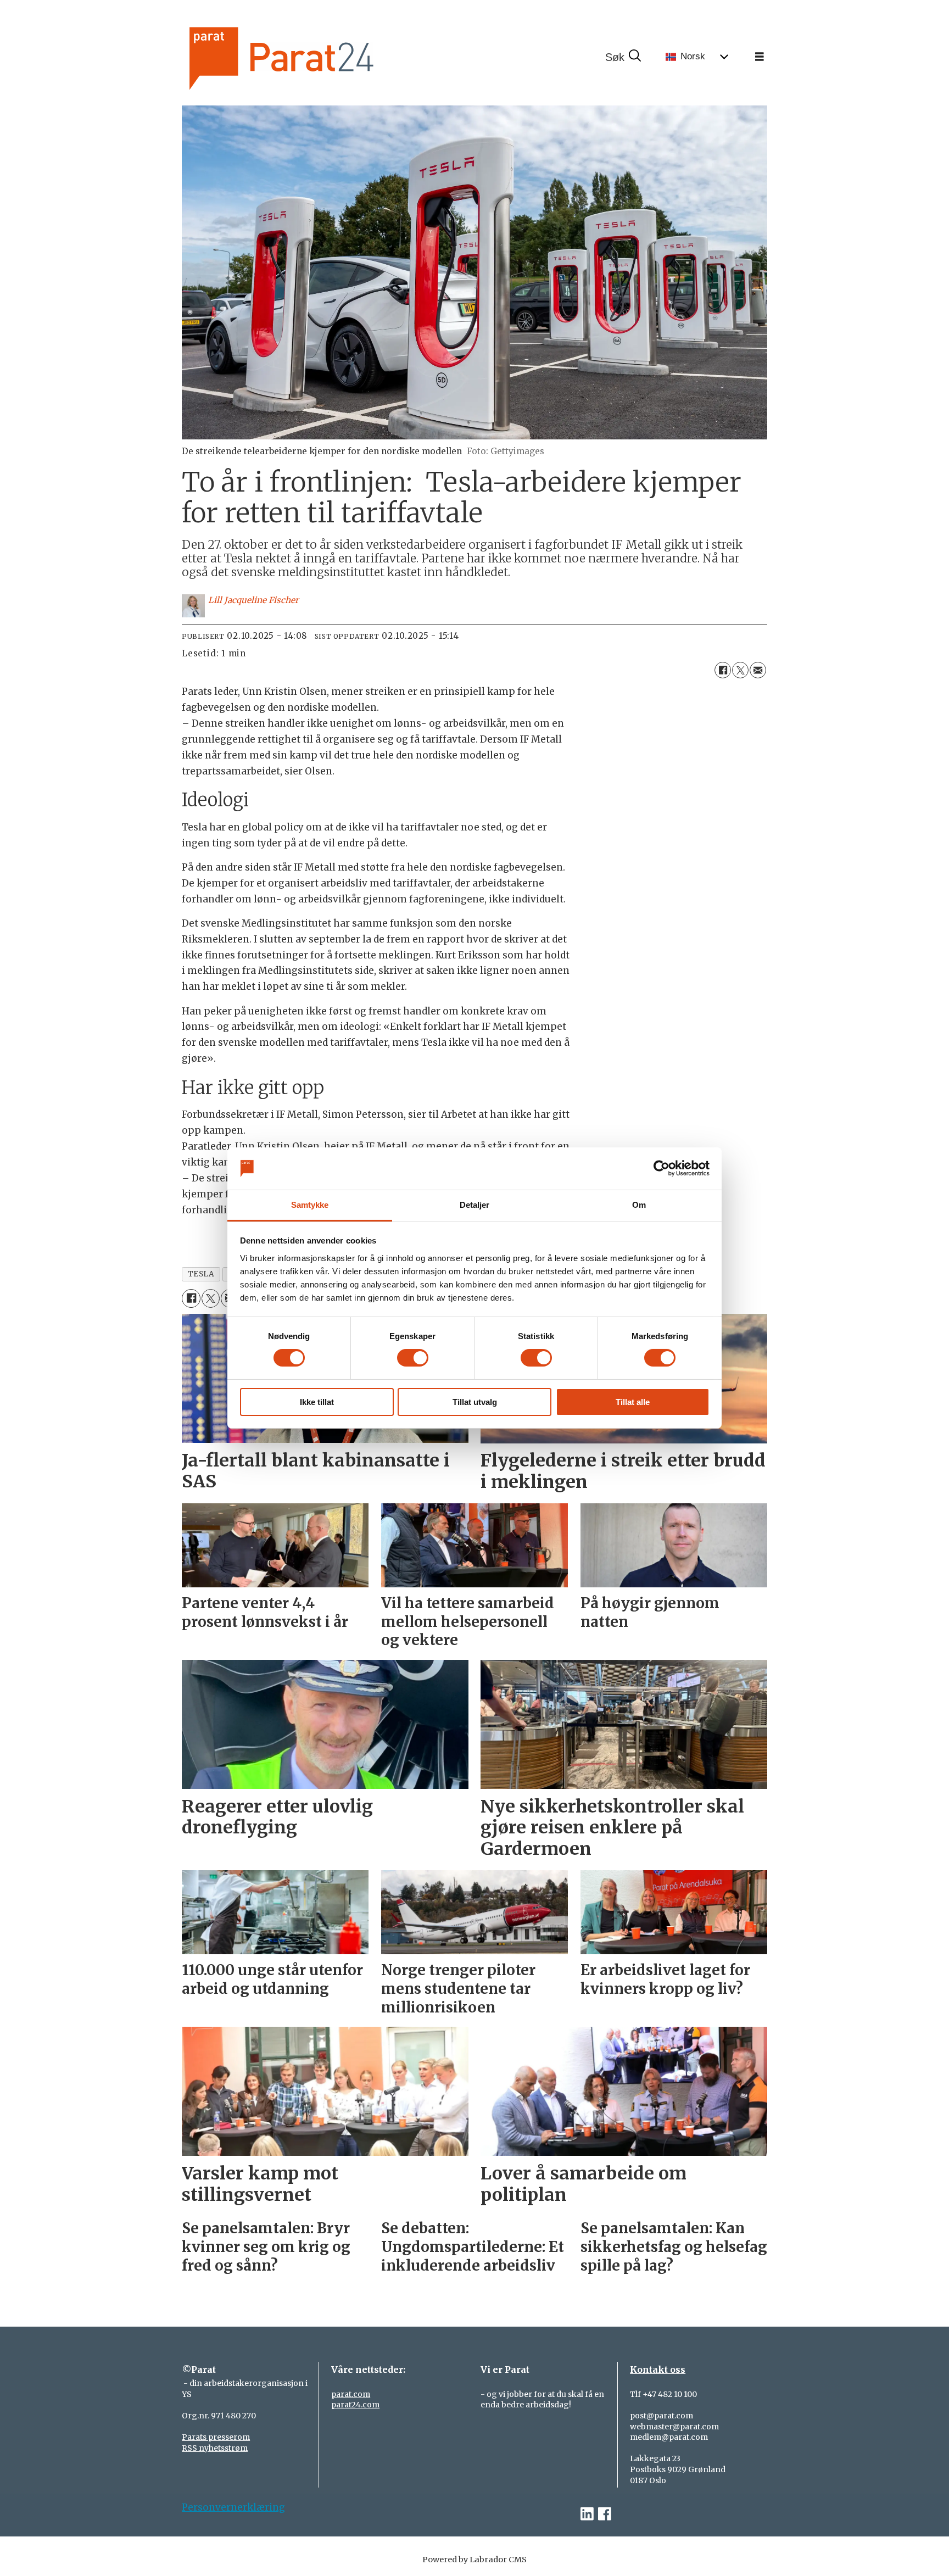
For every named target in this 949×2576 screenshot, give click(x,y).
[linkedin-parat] (587, 2514)
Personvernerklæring (233, 2507)
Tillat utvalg (475, 1402)
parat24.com (355, 2405)
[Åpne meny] (760, 57)
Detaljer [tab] (475, 1205)
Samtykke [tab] (310, 1205)
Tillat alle (633, 1402)
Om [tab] (639, 1205)
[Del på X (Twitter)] (740, 670)
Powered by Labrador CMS (474, 2560)
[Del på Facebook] (723, 670)
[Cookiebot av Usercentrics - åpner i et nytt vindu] (661, 1168)
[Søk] (623, 57)
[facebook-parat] (605, 2514)
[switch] (413, 1358)
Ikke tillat (317, 1402)
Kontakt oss (658, 2369)
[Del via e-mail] (758, 670)
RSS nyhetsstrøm (215, 2448)
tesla (201, 1274)
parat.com (351, 2394)
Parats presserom (216, 2437)
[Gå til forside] (319, 57)
